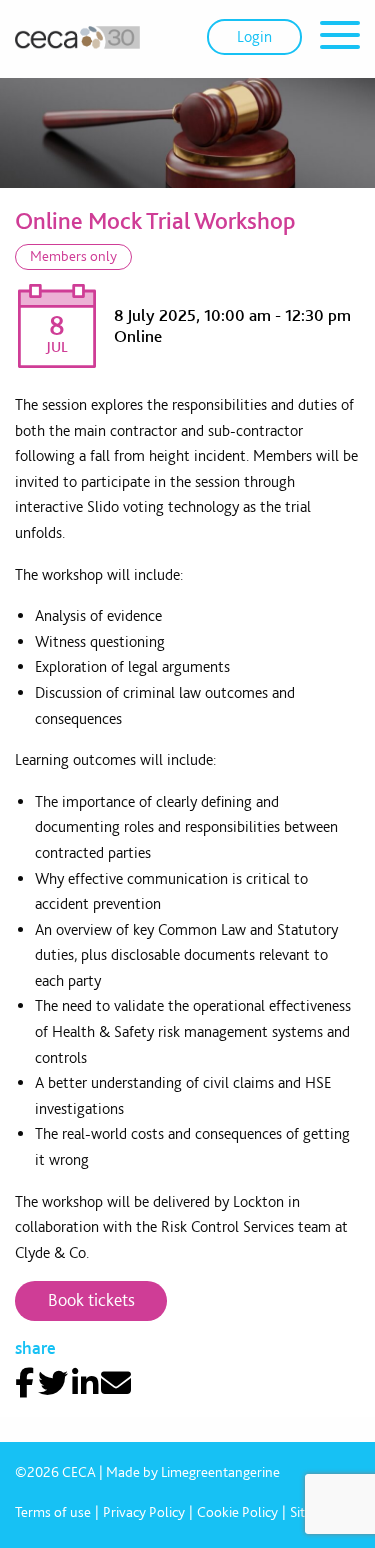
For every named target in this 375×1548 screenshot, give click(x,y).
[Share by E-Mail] (116, 1383)
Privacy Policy (144, 1512)
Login (254, 36)
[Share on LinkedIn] (85, 1383)
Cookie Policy (237, 1512)
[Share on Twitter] (53, 1383)
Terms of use (53, 1512)
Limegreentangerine (220, 1472)
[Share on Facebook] (24, 1383)
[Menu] (340, 38)
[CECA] (77, 37)
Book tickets (91, 1299)
